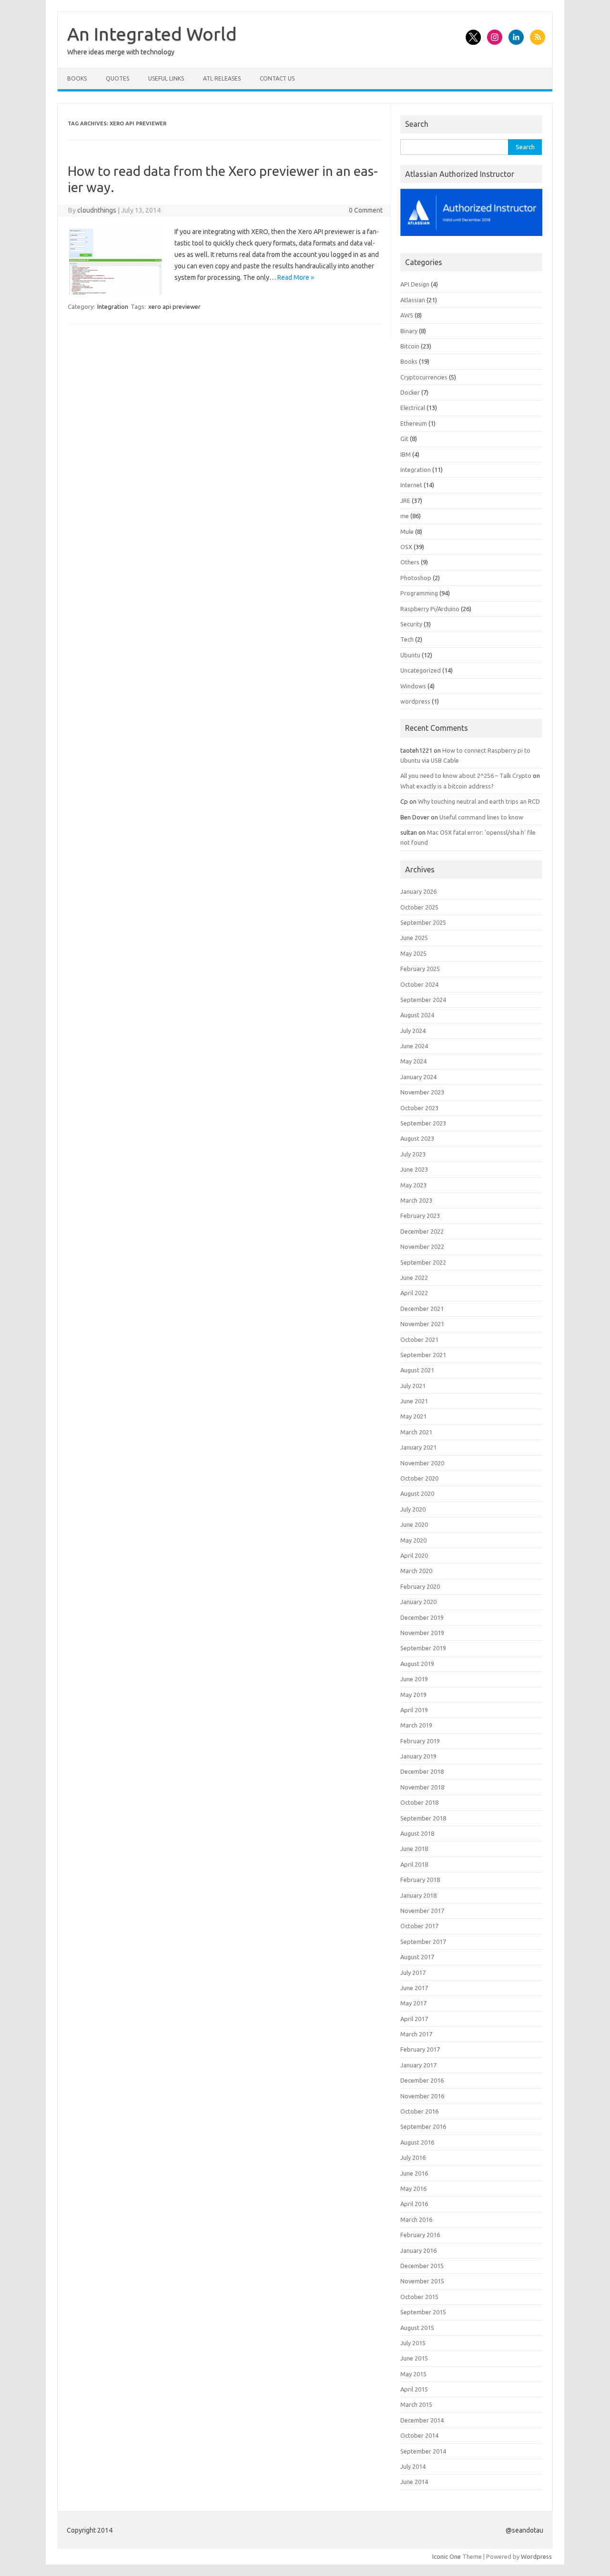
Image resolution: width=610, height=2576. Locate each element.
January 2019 (418, 1756)
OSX (406, 547)
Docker (410, 392)
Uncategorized (421, 670)
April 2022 (414, 1293)
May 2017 (413, 2003)
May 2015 (413, 2374)
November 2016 (422, 2096)
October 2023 (419, 1108)
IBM (406, 454)
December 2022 (422, 1231)
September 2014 (423, 2451)
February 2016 (420, 2235)
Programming (419, 593)
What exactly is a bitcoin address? (447, 786)
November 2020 (422, 1463)
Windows (413, 686)
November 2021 (422, 1324)
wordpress (415, 701)
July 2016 (413, 2157)
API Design (415, 284)
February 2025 (420, 969)
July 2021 (413, 1386)
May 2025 (413, 953)
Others (410, 562)
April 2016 (414, 2204)
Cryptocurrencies (424, 377)
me (405, 516)
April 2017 (414, 2019)
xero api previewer (174, 307)
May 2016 (413, 2188)
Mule (407, 532)
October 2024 (419, 984)
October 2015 (419, 2297)
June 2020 (414, 1524)
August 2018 (417, 1833)
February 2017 (420, 2049)
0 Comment (366, 210)
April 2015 (414, 2389)
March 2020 (416, 1571)
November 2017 (422, 1911)
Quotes (117, 78)
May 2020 (413, 1540)
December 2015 (422, 2266)
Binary (409, 331)
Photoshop (416, 578)
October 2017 (419, 1926)
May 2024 (413, 1061)
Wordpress (536, 2556)
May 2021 (413, 1416)
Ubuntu (410, 655)
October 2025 (419, 907)
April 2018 (414, 1864)
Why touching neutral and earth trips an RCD (479, 801)
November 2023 (422, 1092)
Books (77, 78)
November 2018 (422, 1787)
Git (404, 439)
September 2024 (423, 1000)
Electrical (413, 408)
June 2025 (414, 938)
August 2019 (417, 1664)
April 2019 (414, 1710)
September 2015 (423, 2312)
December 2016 (422, 2080)
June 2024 (414, 1046)
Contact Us (277, 78)
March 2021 (416, 1432)
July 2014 (413, 2466)
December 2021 (422, 1308)
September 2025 (423, 922)
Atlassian (413, 300)
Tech (407, 639)
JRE (405, 501)
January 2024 (418, 1077)
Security (411, 624)
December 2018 (422, 1771)
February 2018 (420, 1880)
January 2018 (418, 1895)
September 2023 (423, 1123)
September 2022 (423, 1262)
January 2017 (418, 2065)
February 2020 (420, 1586)
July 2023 (413, 1154)
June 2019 (414, 1679)
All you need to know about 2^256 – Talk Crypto (466, 776)
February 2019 (420, 1741)
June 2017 (414, 1988)
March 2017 (416, 2034)
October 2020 (419, 1478)
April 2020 (414, 1555)
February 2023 (420, 1216)
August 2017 (417, 1957)
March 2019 (416, 1725)
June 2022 (414, 1278)
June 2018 (414, 1849)
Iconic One (447, 2556)
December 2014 (422, 2420)
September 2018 (423, 1818)
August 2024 (417, 1015)
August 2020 (417, 1493)
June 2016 (414, 2173)
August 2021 (417, 1370)
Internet (411, 485)
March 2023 (416, 1200)
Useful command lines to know (481, 817)
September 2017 (423, 1942)
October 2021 (419, 1339)
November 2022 (422, 1247)
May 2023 (413, 1185)
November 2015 (422, 2281)
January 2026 (418, 891)
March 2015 (416, 2404)
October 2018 (419, 1802)
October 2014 (419, 2435)
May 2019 (413, 1695)
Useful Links (166, 78)
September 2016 (423, 2126)
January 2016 (418, 2250)
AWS (407, 315)
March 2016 (416, 2219)
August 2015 (417, 2328)
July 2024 (413, 1031)
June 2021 (414, 1401)
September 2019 (423, 1648)
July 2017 (413, 1973)
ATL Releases (222, 78)
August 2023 (417, 1138)
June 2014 (414, 2482)
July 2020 (413, 1509)
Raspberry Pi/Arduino (430, 609)
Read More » (296, 277)
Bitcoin (410, 346)
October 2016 (419, 2111)
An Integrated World (152, 34)
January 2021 (418, 1447)
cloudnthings (97, 210)
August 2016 (417, 2142)
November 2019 (422, 1633)
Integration (113, 307)
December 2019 (422, 1617)
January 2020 (418, 1602)
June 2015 (414, 2358)
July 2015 (413, 2343)
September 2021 (423, 1355)
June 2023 (414, 1169)
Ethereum (414, 423)
